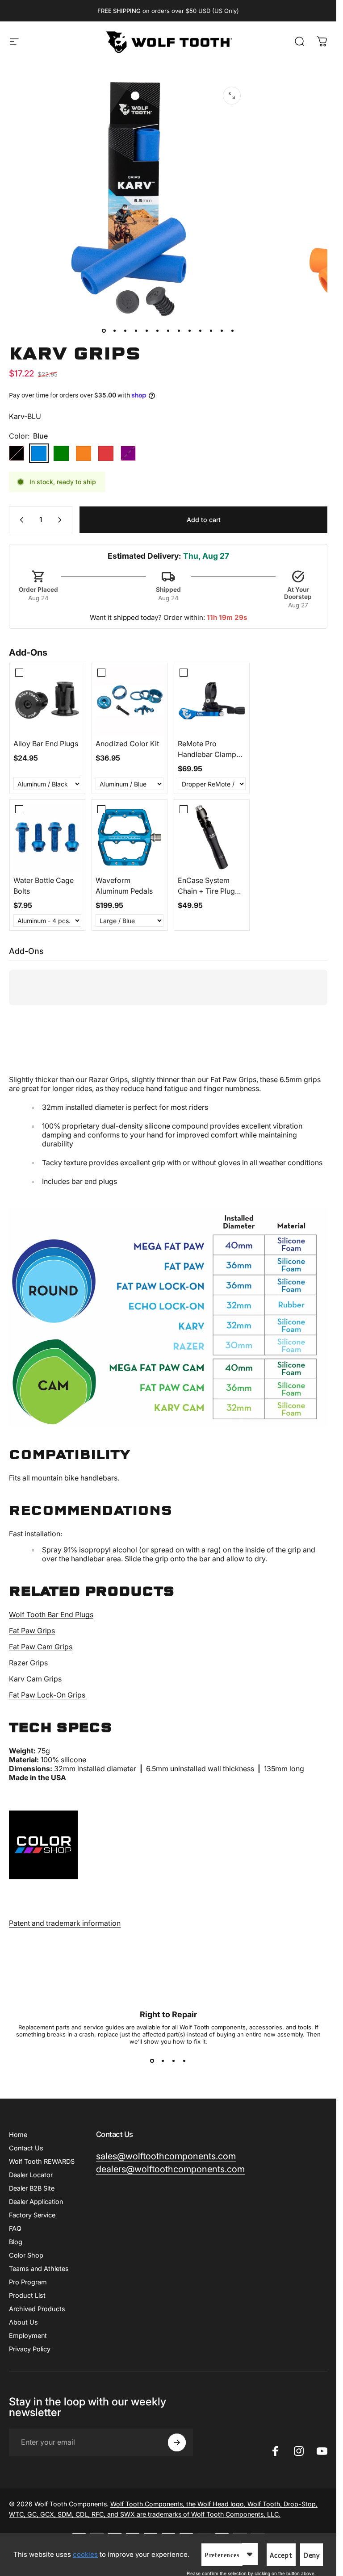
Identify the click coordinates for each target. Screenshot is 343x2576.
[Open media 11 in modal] (232, 96)
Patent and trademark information (65, 1923)
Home (18, 2135)
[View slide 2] (163, 2061)
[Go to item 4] (147, 331)
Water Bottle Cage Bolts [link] (44, 886)
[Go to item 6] (168, 331)
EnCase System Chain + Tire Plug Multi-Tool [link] (206, 886)
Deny (312, 2555)
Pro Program (28, 2282)
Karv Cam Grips (35, 1679)
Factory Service (32, 2215)
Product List (27, 2295)
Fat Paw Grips (32, 1631)
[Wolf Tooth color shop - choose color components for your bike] (43, 1845)
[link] (47, 701)
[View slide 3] (174, 2061)
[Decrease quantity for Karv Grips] (20, 520)
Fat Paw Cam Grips (41, 1647)
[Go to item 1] (115, 331)
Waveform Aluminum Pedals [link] (124, 886)
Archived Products (37, 2309)
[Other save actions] (250, 2554)
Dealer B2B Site (32, 2188)
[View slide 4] (184, 2061)
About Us (23, 2322)
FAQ (15, 2228)
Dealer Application (36, 2202)
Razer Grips (29, 1663)
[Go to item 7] (179, 331)
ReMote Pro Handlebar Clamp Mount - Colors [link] (207, 749)
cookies (85, 2554)
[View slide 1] (152, 2061)
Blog (16, 2242)
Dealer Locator (31, 2175)
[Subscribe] (177, 2442)
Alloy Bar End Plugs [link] (46, 744)
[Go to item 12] (222, 331)
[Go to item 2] (125, 331)
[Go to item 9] (201, 331)
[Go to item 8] (190, 331)
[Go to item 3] (136, 331)
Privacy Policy (30, 2349)
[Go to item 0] (104, 331)
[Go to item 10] (211, 331)
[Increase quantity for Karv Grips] (62, 520)
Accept (281, 2555)
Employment (28, 2336)
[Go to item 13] (233, 331)
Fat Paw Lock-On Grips (48, 1695)
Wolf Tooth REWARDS (42, 2161)
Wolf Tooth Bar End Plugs (51, 1614)
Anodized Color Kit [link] (127, 744)
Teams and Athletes (39, 2269)
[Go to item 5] (158, 331)
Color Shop (26, 2255)
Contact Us (26, 2148)
